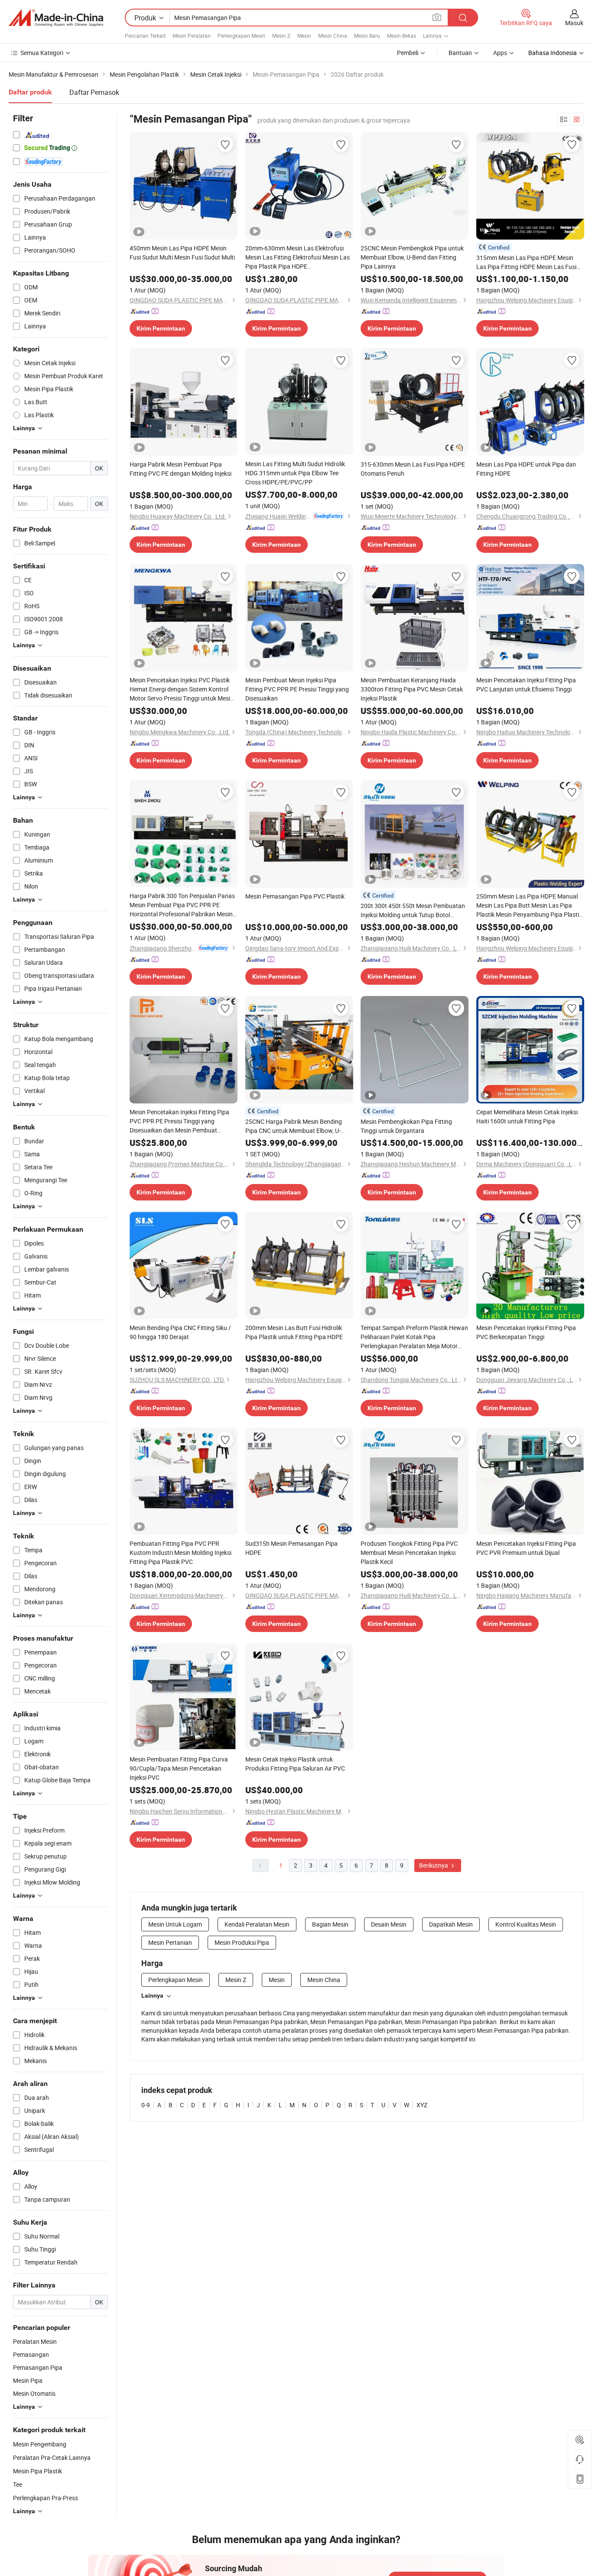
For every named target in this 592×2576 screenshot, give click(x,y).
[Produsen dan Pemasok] (56, 18)
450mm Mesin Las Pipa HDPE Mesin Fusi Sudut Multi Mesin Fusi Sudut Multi (182, 253)
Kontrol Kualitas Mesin (526, 1924)
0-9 (146, 2105)
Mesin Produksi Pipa (242, 1942)
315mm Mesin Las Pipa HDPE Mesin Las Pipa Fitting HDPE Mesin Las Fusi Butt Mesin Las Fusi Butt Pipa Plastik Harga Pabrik (526, 262)
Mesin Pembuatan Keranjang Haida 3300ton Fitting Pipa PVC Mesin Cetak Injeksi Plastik (412, 689)
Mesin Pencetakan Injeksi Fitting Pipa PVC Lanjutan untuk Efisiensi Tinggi (526, 685)
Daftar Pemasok (94, 92)
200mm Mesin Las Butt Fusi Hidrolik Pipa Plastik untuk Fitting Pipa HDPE (294, 1332)
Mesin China (333, 36)
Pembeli (408, 53)
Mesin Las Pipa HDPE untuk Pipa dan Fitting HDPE (526, 469)
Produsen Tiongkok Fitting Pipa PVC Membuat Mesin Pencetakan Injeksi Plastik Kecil (409, 1552)
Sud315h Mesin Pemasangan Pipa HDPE (291, 1548)
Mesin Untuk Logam (175, 1924)
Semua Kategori (42, 53)
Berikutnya (434, 1865)
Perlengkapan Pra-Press (46, 2498)
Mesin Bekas (402, 36)
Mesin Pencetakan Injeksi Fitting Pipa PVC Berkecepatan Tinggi (526, 1332)
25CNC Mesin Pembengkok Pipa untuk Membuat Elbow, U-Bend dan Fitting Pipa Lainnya (412, 257)
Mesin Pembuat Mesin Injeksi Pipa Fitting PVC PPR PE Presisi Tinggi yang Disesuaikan (297, 689)
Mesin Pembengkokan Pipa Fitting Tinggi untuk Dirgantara (406, 1126)
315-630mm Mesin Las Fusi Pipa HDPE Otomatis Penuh (413, 469)
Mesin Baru (367, 36)
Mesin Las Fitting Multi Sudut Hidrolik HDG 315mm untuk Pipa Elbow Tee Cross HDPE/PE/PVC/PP (295, 473)
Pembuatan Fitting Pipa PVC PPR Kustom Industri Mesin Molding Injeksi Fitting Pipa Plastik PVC (181, 1552)
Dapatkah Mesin (451, 1924)
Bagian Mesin (330, 1924)
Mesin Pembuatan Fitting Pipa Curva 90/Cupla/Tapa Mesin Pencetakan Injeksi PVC (179, 1768)
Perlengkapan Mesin (241, 36)
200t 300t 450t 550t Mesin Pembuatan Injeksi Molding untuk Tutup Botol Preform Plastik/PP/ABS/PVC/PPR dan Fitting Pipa (414, 910)
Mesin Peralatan (192, 36)
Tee (18, 2484)
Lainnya (152, 1995)
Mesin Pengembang (40, 2444)
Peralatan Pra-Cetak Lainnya (52, 2458)
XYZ (422, 2105)
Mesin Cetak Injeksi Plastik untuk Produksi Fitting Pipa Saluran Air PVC (295, 1764)
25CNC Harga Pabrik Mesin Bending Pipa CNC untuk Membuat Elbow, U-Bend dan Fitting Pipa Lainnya (294, 1126)
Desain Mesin (389, 1924)
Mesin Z (281, 36)
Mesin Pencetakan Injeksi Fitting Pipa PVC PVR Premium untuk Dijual (526, 1548)
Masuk (574, 23)
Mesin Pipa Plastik (37, 2471)
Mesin (304, 36)
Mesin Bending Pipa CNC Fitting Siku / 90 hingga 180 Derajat (180, 1332)
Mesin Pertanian (170, 1942)
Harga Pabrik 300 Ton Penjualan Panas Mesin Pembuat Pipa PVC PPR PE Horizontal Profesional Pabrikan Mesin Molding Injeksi (182, 905)
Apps (500, 53)
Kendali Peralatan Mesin (257, 1924)
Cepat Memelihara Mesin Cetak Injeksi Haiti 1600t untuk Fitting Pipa (527, 1116)
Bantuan (460, 53)
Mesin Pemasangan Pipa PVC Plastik (295, 896)
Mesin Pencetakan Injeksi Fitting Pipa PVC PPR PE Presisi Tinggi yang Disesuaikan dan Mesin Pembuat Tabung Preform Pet (179, 1121)
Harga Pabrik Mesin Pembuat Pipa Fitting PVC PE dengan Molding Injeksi (181, 469)
